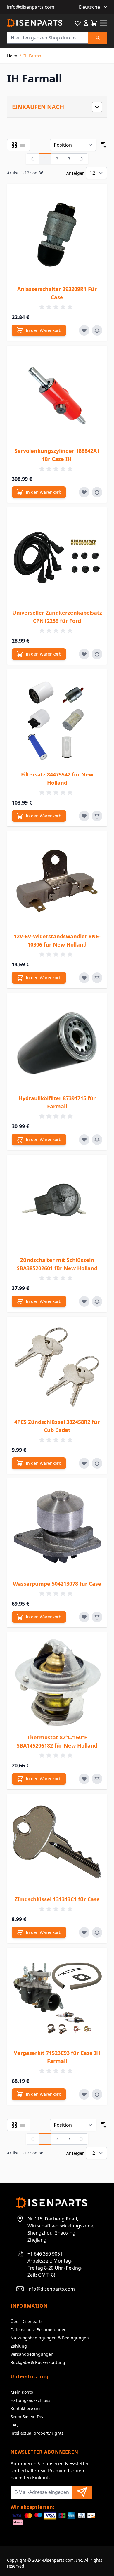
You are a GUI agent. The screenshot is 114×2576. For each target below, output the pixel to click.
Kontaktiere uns (26, 2408)
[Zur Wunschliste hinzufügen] (84, 330)
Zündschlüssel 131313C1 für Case (57, 1899)
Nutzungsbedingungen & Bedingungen (50, 2338)
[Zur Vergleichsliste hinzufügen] (97, 330)
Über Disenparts (27, 2321)
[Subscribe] (82, 2492)
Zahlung (19, 2346)
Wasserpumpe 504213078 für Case (57, 1584)
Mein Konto (22, 2392)
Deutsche (89, 7)
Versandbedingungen (32, 2354)
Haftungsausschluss (30, 2400)
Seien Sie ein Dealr (29, 2417)
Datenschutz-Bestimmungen (39, 2330)
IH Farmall (33, 56)
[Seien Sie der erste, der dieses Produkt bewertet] (57, 307)
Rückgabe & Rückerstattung (38, 2362)
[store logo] (35, 23)
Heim (12, 56)
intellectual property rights (37, 2433)
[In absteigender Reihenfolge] (103, 145)
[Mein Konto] (86, 23)
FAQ (14, 2425)
